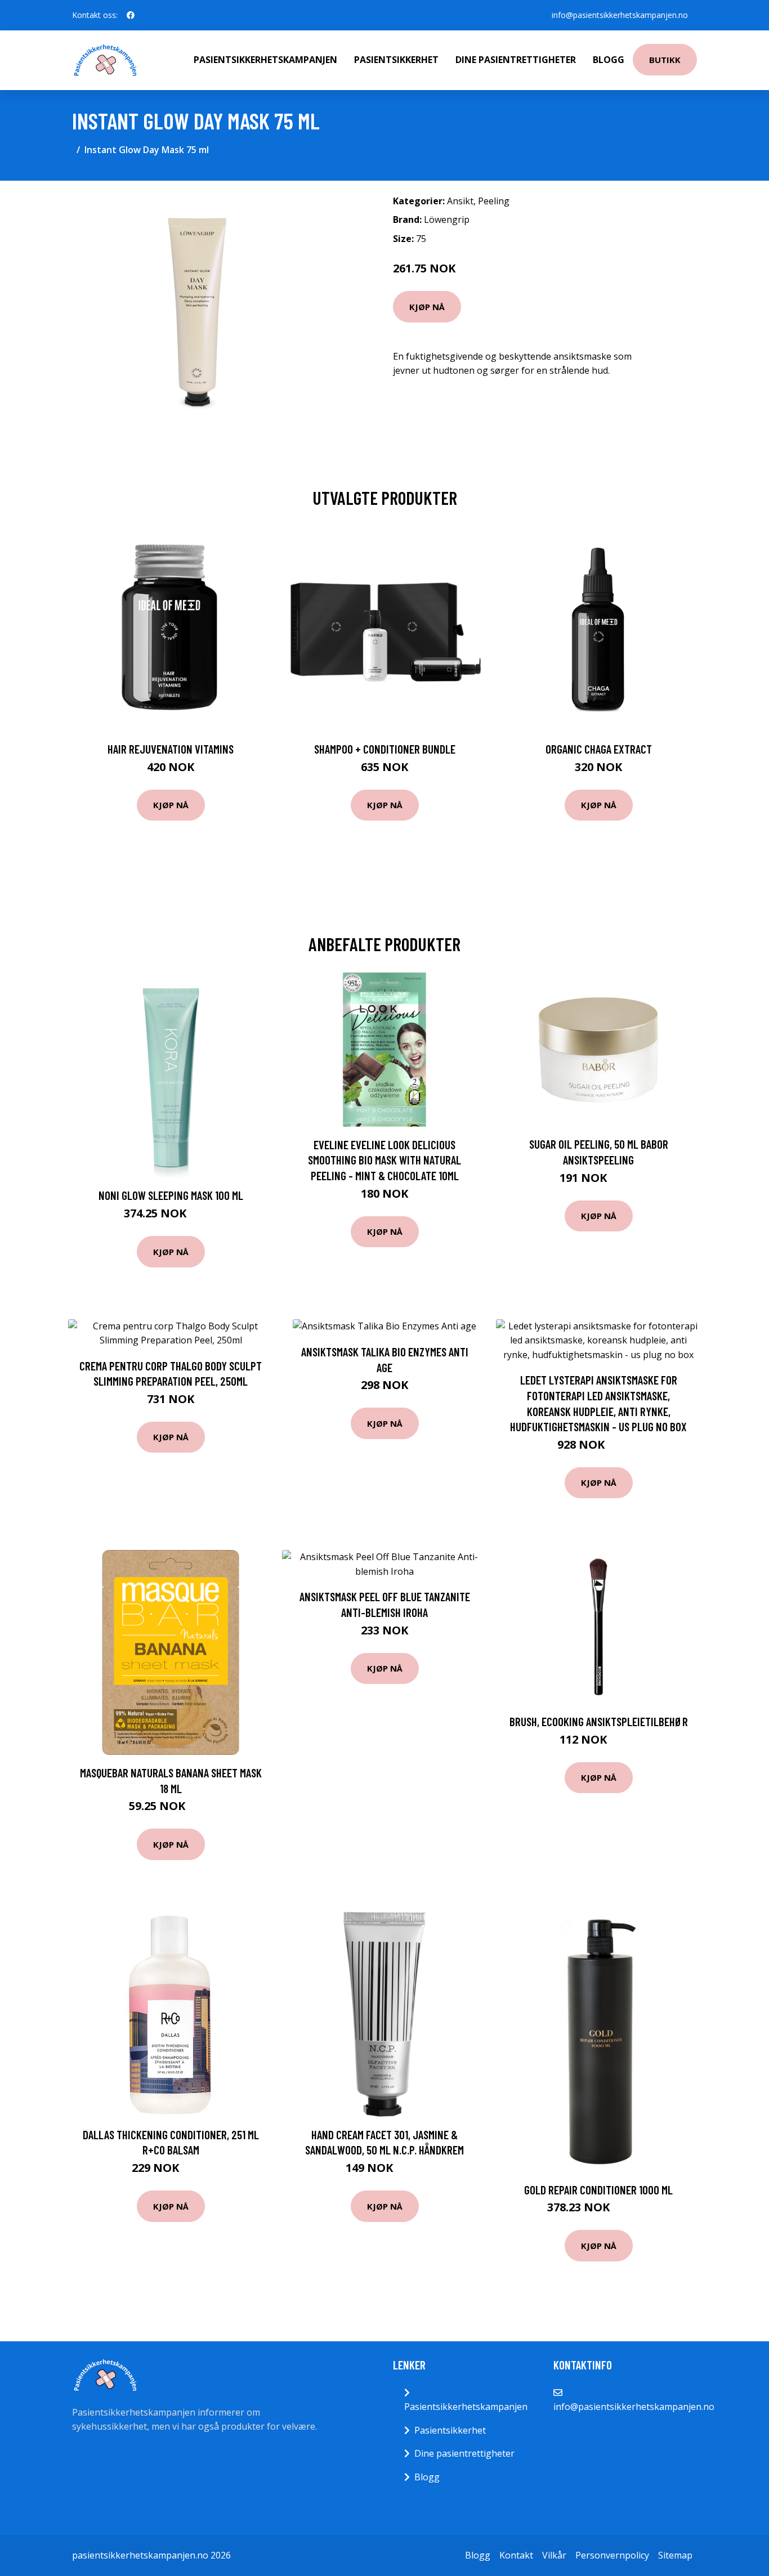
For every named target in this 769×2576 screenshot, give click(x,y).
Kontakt (516, 2555)
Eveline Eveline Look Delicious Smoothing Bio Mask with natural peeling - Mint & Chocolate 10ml (384, 1160)
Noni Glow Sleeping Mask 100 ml (171, 1195)
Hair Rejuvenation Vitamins (171, 749)
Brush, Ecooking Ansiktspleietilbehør (599, 1721)
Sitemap (675, 2555)
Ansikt (460, 201)
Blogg (609, 60)
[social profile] (131, 15)
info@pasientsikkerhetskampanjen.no (620, 15)
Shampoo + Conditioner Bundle (385, 749)
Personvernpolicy (612, 2555)
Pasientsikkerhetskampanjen (265, 60)
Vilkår (554, 2555)
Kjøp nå (427, 307)
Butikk (665, 60)
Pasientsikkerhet (396, 60)
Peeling (494, 201)
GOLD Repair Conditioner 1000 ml (598, 2190)
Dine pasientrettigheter (516, 60)
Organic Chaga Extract (599, 749)
